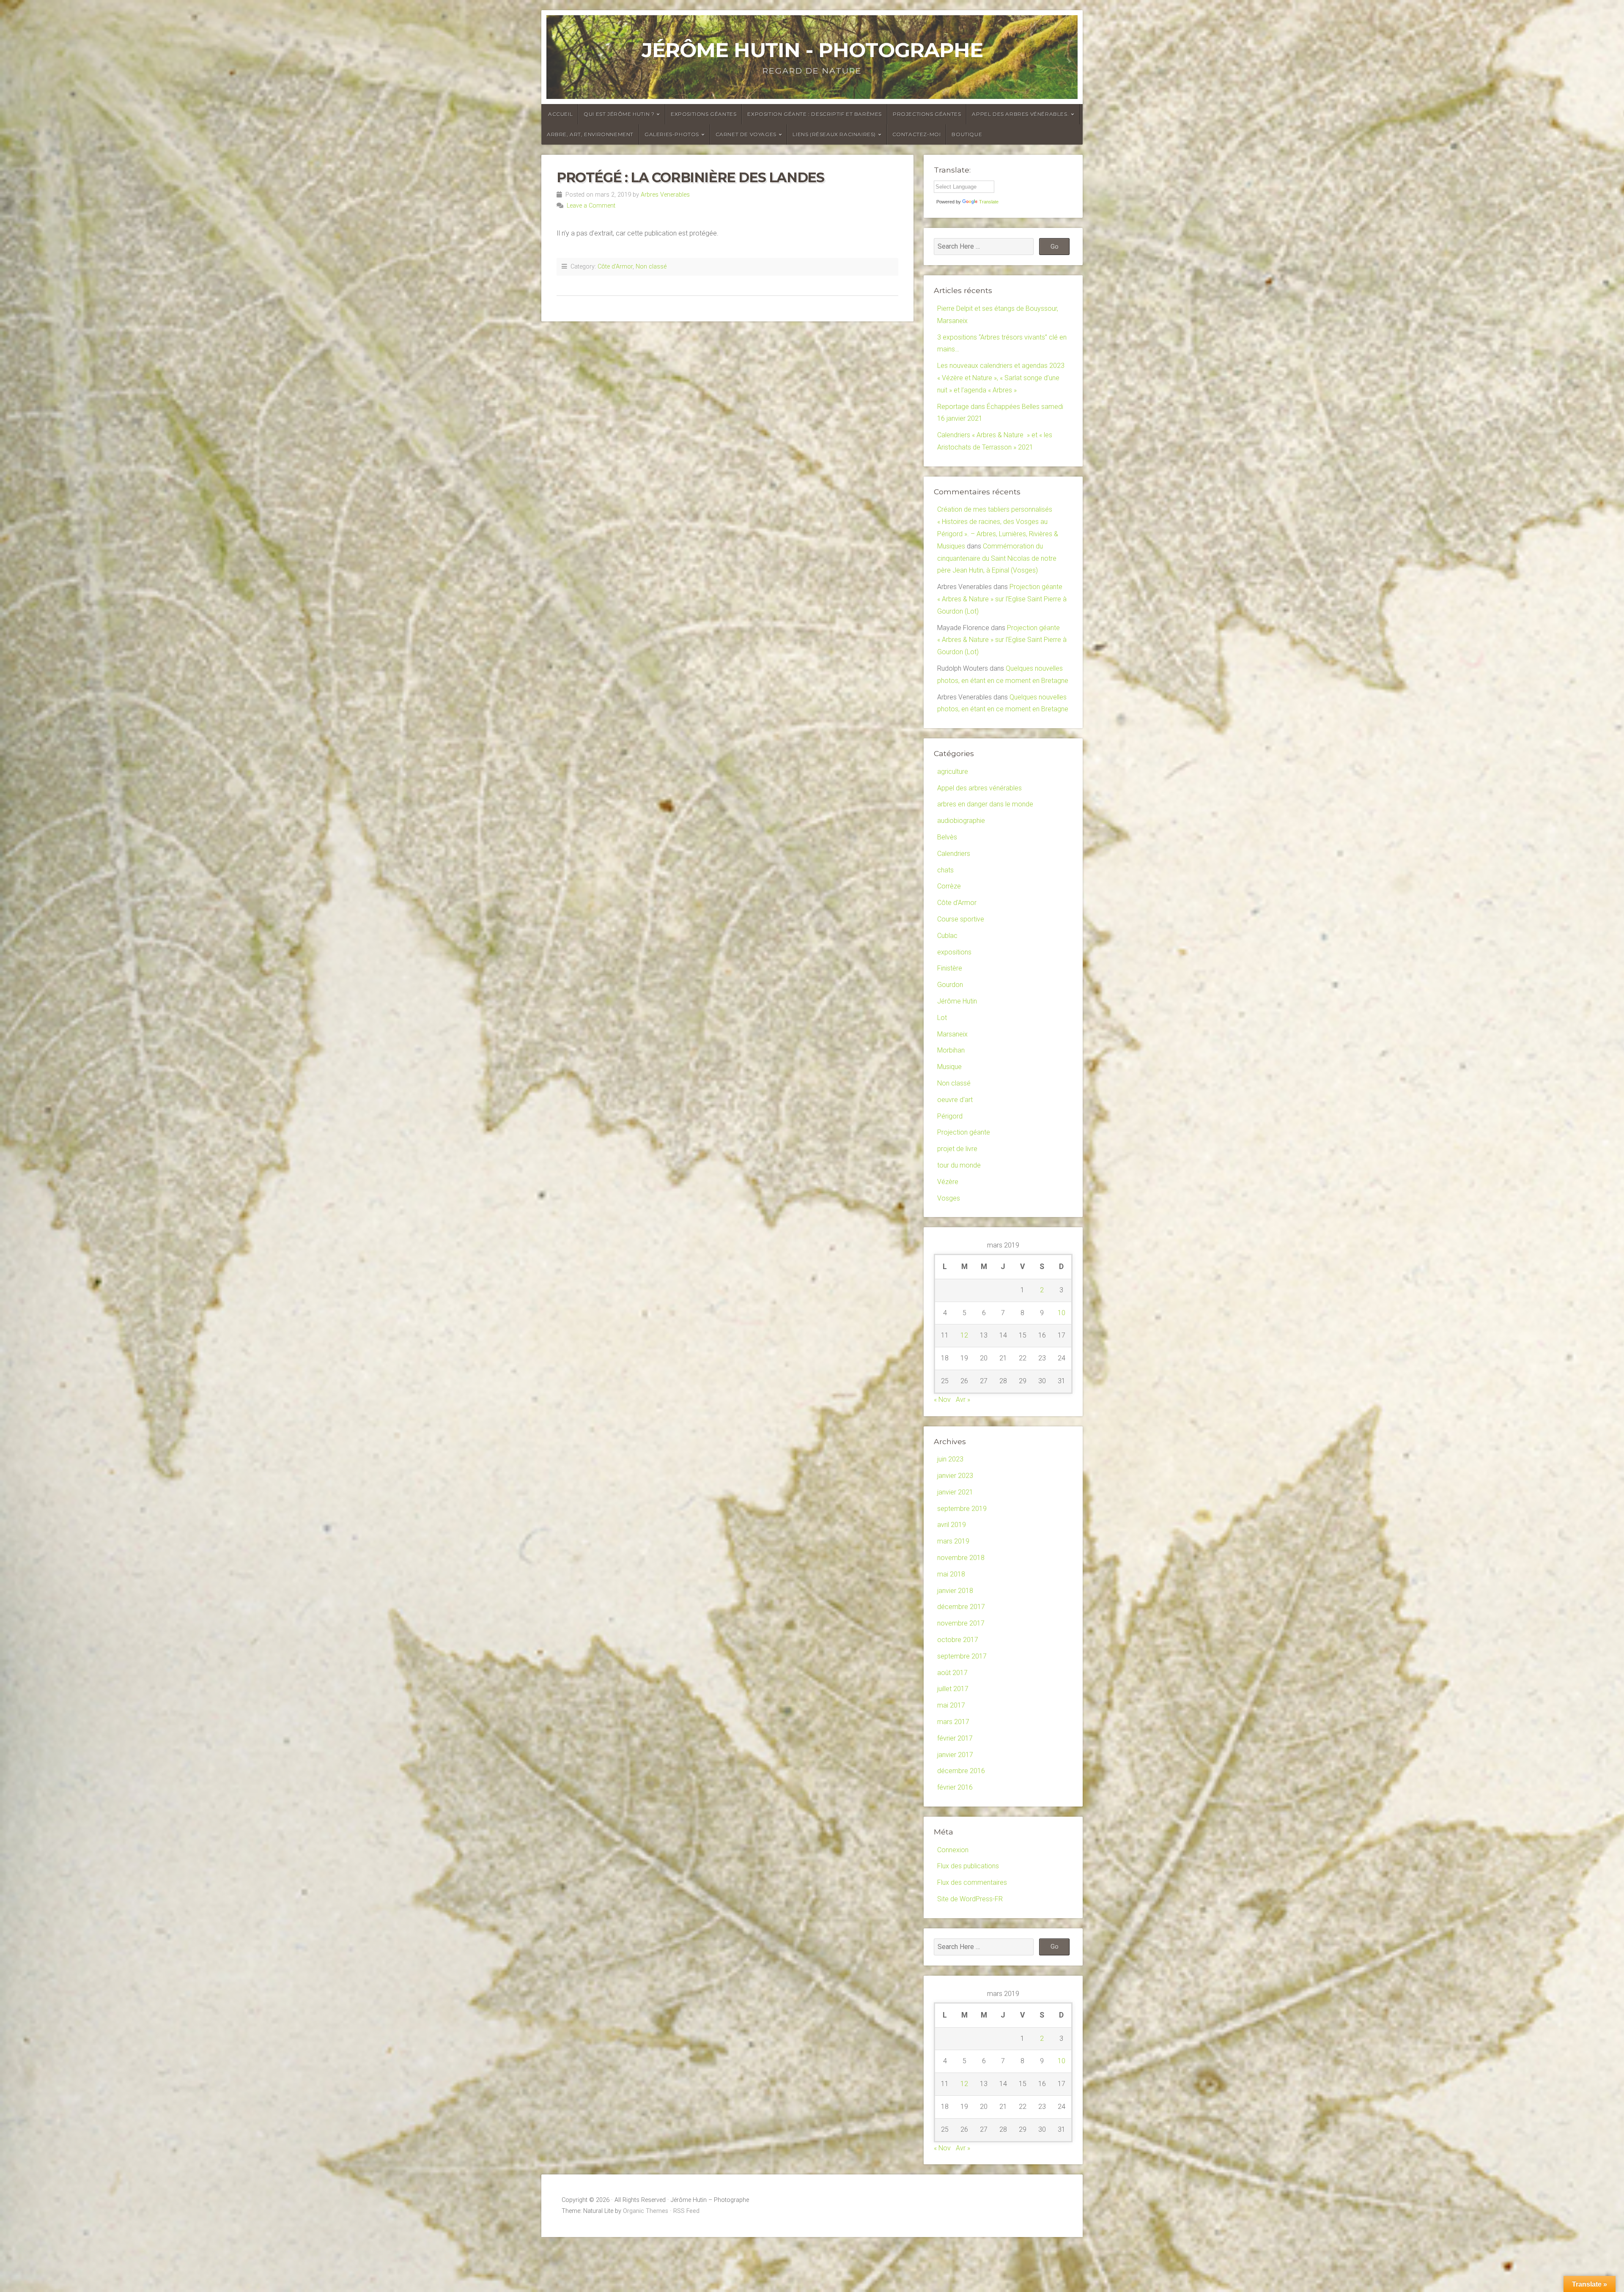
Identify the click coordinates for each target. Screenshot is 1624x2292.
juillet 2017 (953, 1689)
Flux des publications (968, 1866)
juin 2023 (950, 1459)
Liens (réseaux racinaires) (834, 134)
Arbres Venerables (665, 195)
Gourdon (950, 985)
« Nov (942, 1400)
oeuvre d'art (955, 1100)
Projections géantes (927, 114)
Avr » (963, 1400)
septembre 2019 (962, 1509)
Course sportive (961, 919)
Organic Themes (646, 2211)
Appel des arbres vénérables (979, 788)
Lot (942, 1018)
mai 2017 (951, 1705)
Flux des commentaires (972, 1882)
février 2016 (955, 1787)
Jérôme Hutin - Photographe (812, 50)
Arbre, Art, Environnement (590, 134)
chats (945, 870)
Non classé (651, 267)
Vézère (948, 1182)
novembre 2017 (961, 1623)
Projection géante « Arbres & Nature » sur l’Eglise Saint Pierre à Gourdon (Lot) (1002, 599)
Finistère (950, 968)
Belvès (947, 837)
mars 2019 (953, 1541)
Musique (949, 1067)
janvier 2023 (955, 1476)
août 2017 (952, 1673)
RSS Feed (686, 2211)
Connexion (953, 1850)
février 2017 (955, 1738)
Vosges (949, 1198)
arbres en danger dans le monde (985, 804)
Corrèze (949, 886)
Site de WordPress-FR (970, 1899)
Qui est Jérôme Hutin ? (619, 114)
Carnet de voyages (746, 134)
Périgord (950, 1116)
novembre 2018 (961, 1558)
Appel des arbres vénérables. (1020, 114)
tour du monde (959, 1165)
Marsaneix (952, 1034)
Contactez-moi (917, 134)
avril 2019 (952, 1525)
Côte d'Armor (615, 267)
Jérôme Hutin (957, 1001)
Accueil (560, 114)
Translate (989, 202)
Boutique (967, 134)
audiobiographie (961, 821)
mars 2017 (953, 1722)
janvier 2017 (955, 1755)
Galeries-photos (672, 134)
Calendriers (954, 854)
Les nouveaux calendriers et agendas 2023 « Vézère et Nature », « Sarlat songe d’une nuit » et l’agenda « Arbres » (1001, 378)
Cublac (947, 936)
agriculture (953, 772)
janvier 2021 (955, 1492)
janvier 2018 (955, 1591)
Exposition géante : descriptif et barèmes (815, 114)
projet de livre (957, 1149)
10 (1062, 1313)
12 (964, 1335)
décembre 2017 (961, 1607)
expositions (954, 952)
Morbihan (951, 1050)
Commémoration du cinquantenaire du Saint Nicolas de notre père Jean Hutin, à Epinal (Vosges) (997, 558)
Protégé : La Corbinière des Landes (690, 177)
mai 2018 (951, 1574)
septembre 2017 (962, 1656)
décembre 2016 (961, 1771)
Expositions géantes (704, 114)
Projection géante (964, 1132)
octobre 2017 (958, 1640)
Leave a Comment (591, 206)
